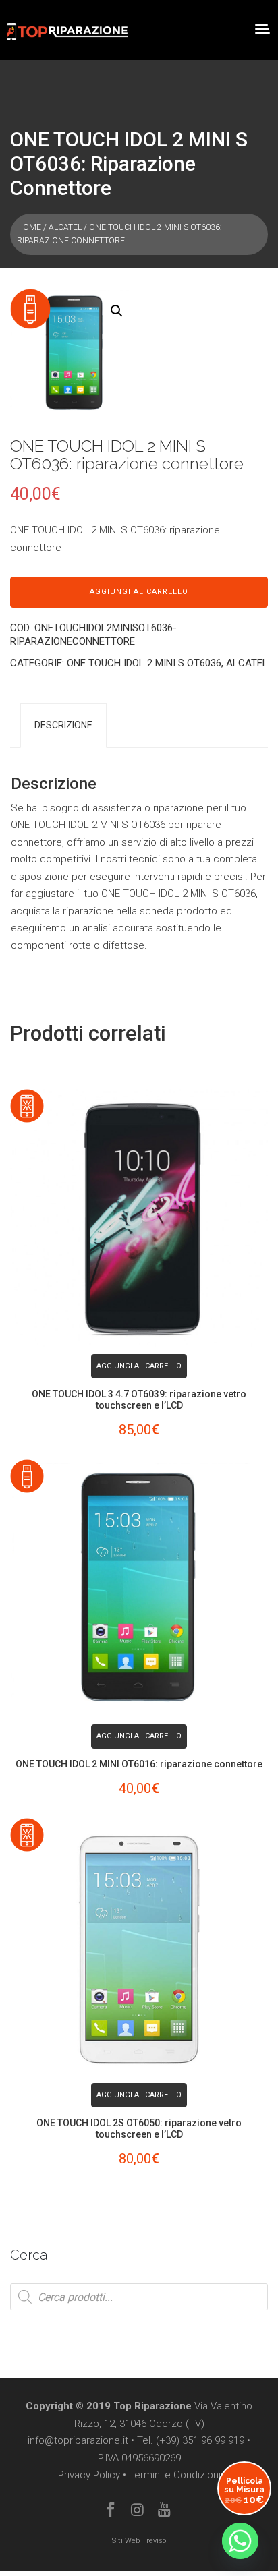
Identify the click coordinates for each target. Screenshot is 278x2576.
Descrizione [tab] (63, 725)
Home (29, 227)
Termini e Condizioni (175, 2475)
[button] (117, 311)
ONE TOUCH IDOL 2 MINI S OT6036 (144, 663)
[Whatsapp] (240, 2541)
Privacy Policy (89, 2475)
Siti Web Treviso (139, 2541)
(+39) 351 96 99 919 (200, 2440)
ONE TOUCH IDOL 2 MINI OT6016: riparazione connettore (139, 1764)
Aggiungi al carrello (139, 592)
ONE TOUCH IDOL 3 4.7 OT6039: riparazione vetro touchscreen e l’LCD (139, 1400)
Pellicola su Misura (244, 2491)
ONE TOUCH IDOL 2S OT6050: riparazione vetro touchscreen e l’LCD (139, 2129)
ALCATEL (65, 227)
